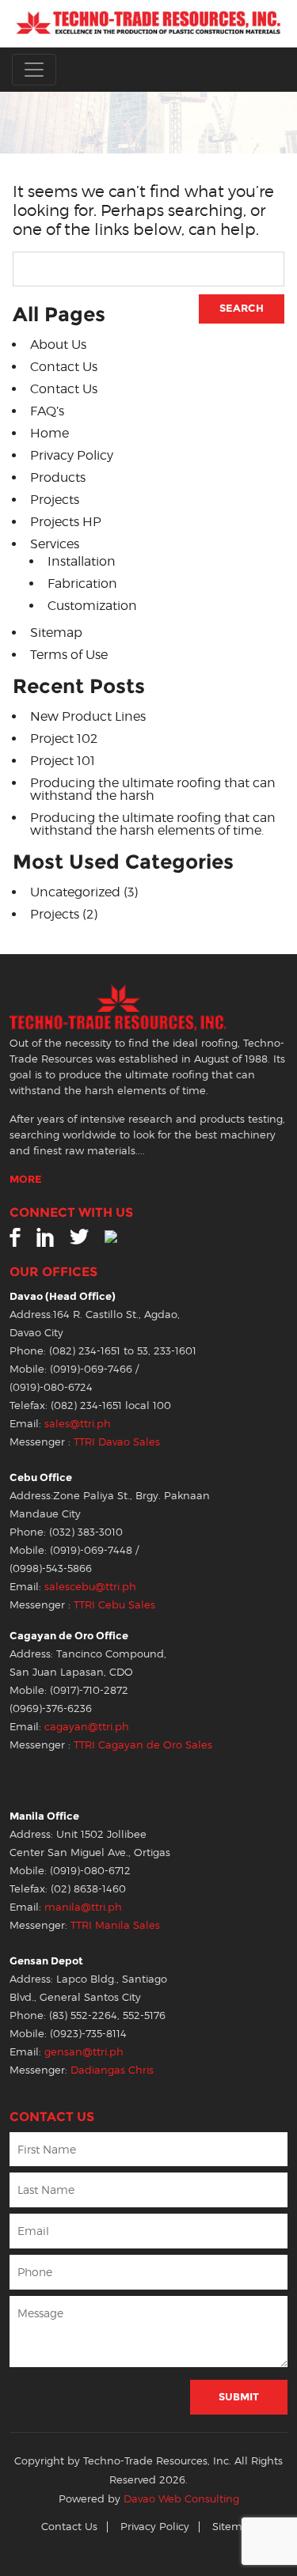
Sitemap (56, 633)
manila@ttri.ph (83, 1907)
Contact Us (64, 367)
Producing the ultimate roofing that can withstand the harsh (153, 789)
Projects (55, 500)
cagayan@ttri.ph (87, 1727)
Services (55, 544)
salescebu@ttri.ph (90, 1587)
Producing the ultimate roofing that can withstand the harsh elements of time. (153, 824)
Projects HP (66, 522)
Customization (92, 606)
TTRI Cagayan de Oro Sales (143, 1745)
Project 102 (64, 739)
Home (49, 433)
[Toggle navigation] (34, 70)
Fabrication (82, 583)
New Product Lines (88, 716)
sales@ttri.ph (78, 1424)
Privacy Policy (72, 455)
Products (58, 477)
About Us (58, 345)
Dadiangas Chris (112, 2070)
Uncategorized (75, 892)
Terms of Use (69, 655)
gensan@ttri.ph (84, 2052)
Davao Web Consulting (181, 2499)
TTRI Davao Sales (117, 1442)
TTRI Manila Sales (115, 1925)
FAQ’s (47, 411)
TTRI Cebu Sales (114, 1605)
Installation (82, 561)
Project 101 (63, 761)
